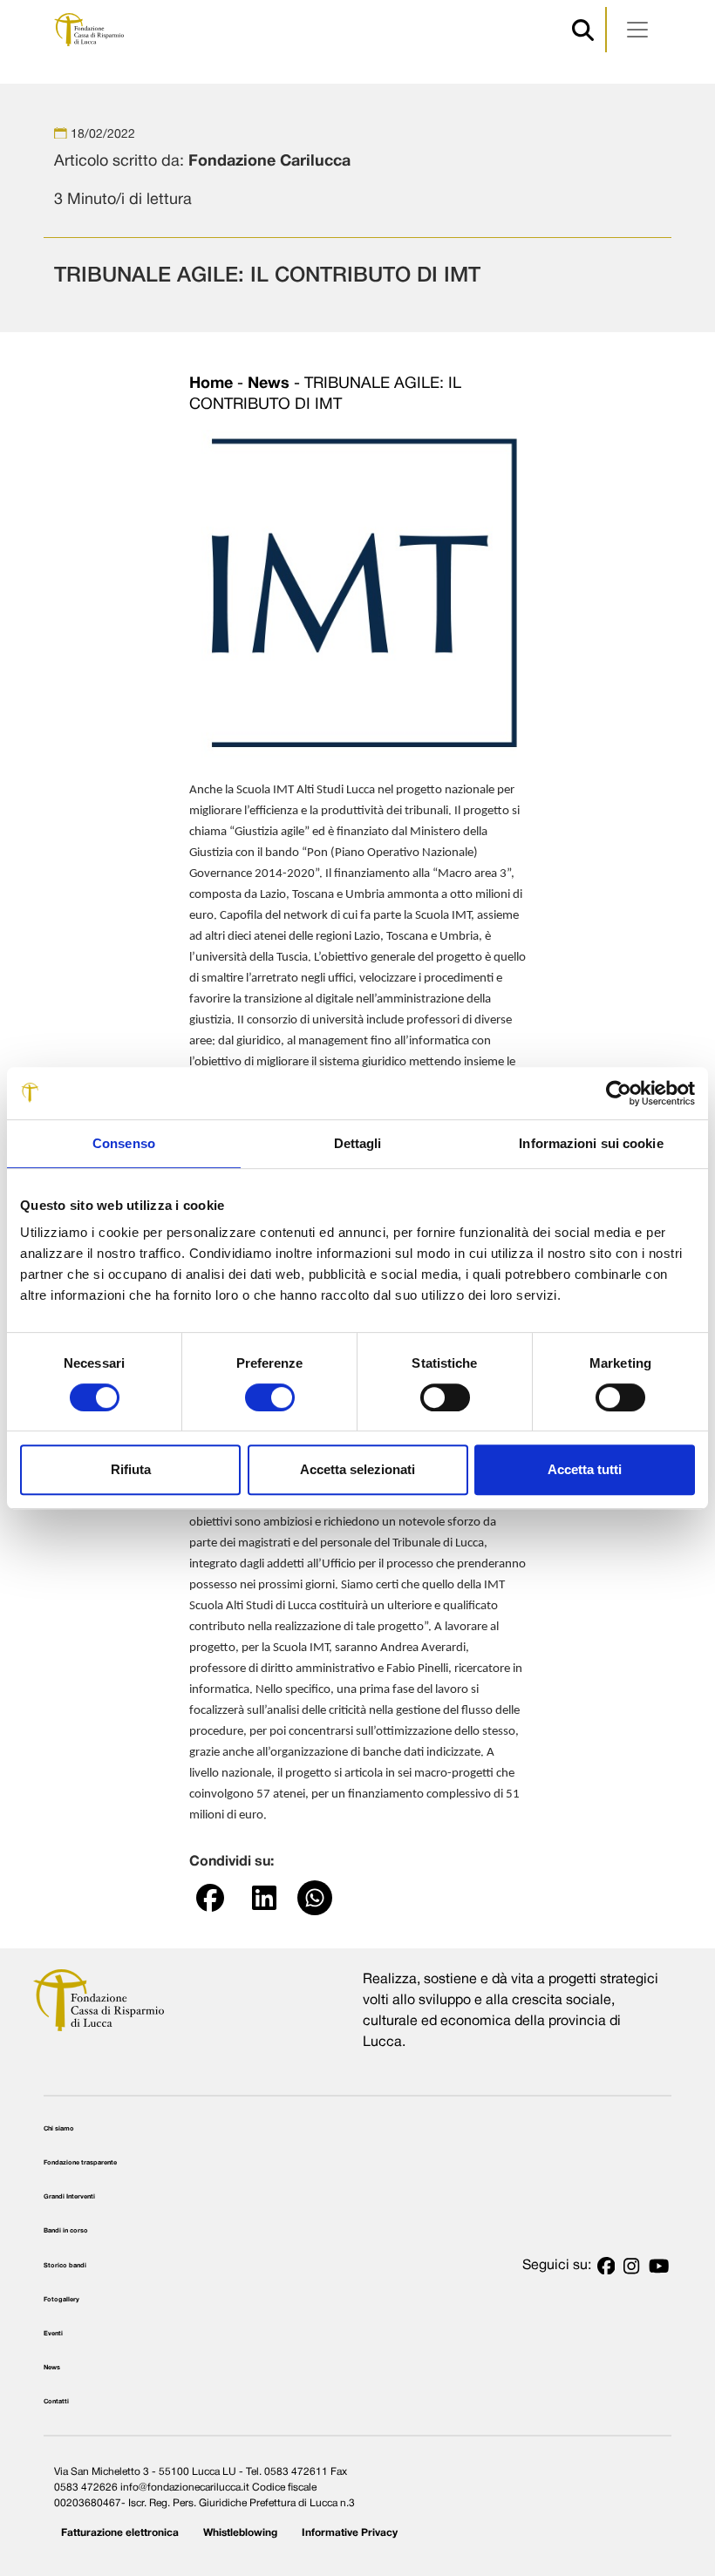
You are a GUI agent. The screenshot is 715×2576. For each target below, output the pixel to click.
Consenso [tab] (124, 1143)
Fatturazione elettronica (120, 2533)
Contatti (56, 2402)
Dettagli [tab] (358, 1143)
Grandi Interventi (69, 2197)
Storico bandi (65, 2266)
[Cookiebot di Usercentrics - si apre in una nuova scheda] (619, 1093)
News (269, 384)
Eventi (53, 2334)
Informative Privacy (350, 2533)
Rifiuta (131, 1469)
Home (211, 384)
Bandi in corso (66, 2231)
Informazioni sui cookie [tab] (591, 1143)
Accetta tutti (585, 1469)
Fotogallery (61, 2300)
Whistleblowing (240, 2533)
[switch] (270, 1397)
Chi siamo (59, 2129)
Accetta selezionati (357, 1469)
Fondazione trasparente (80, 2163)
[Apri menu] (637, 30)
